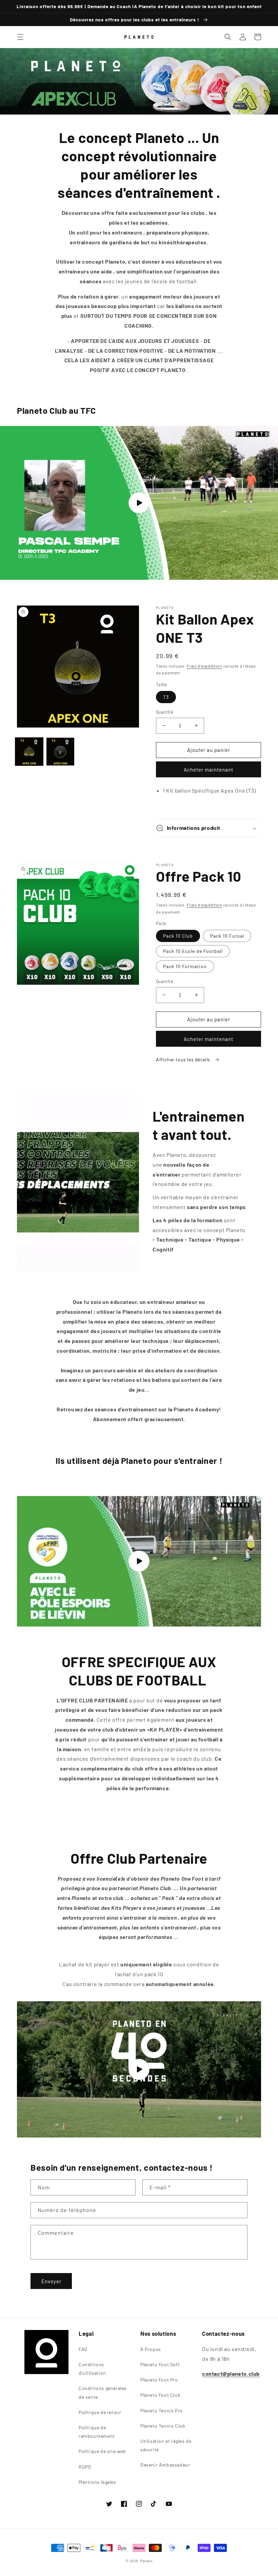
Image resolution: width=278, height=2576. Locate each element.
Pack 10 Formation (185, 966)
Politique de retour (100, 2412)
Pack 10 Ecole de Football (193, 951)
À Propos (151, 2349)
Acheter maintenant (209, 770)
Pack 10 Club (178, 936)
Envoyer (51, 2281)
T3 (166, 697)
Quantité (165, 712)
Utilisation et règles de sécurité (166, 2445)
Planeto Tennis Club (163, 2426)
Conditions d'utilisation (92, 2369)
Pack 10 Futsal (227, 936)
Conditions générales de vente (103, 2392)
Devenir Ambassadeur (165, 2465)
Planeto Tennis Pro (162, 2410)
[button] (20, 37)
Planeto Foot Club (160, 2395)
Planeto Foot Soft (160, 2364)
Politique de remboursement (97, 2432)
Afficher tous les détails (184, 1059)
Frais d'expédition (204, 666)
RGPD (85, 2467)
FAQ (83, 2349)
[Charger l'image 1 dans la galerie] (29, 752)
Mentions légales (97, 2482)
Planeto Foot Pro (159, 2380)
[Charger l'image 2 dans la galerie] (60, 752)
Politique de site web (102, 2451)
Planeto (146, 2561)
